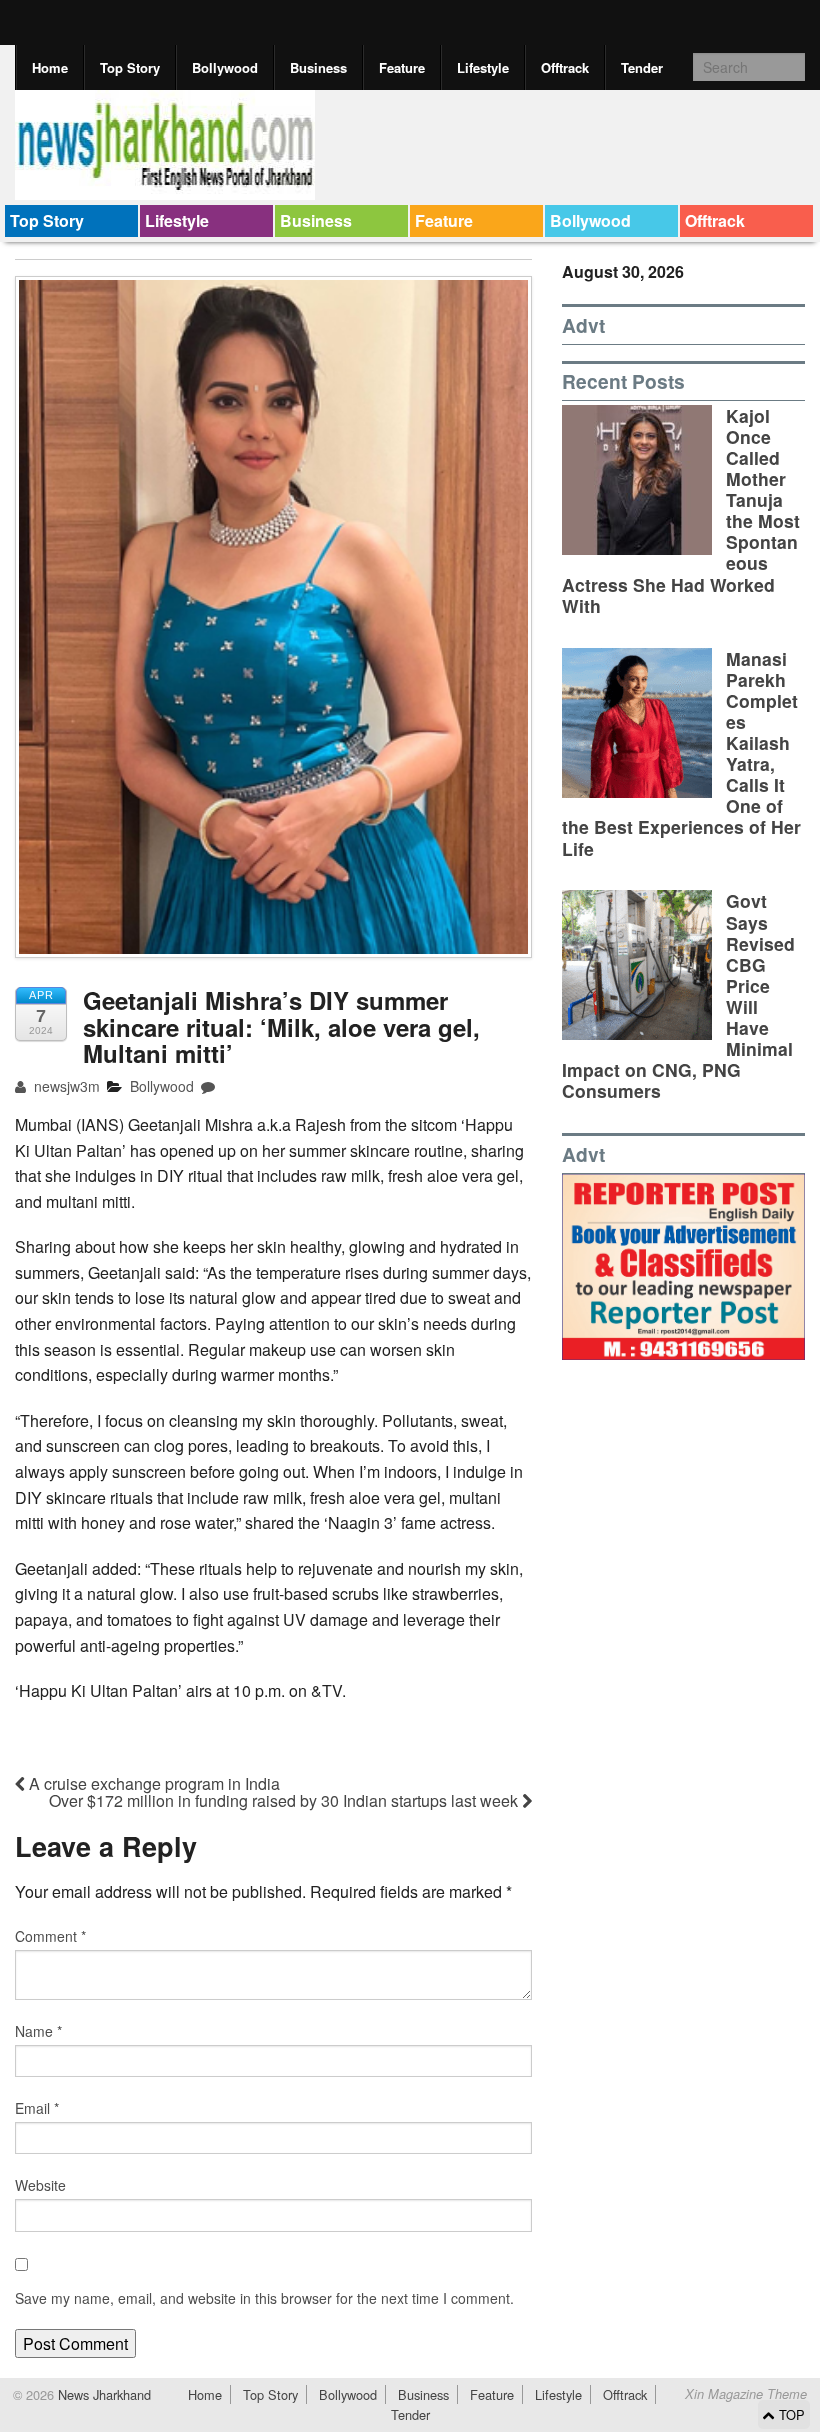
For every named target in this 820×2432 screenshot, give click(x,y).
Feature (402, 67)
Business (318, 67)
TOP (790, 2414)
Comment (50, 1936)
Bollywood (225, 67)
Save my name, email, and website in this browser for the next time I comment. (264, 2298)
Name (38, 2031)
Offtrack (565, 67)
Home (50, 67)
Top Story (130, 67)
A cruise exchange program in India (152, 1783)
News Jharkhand (102, 2394)
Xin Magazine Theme (746, 2394)
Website (40, 2185)
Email (37, 2108)
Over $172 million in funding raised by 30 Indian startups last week (285, 1800)
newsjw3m (65, 1086)
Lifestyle (483, 67)
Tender (642, 67)
